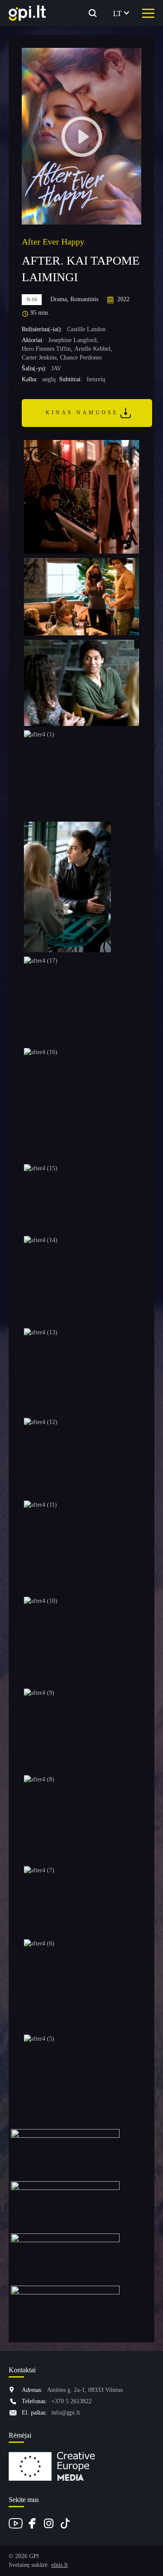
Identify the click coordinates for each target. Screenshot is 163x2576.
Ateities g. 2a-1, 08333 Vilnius (85, 2390)
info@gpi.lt (66, 2413)
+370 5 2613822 (72, 2401)
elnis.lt (60, 2565)
